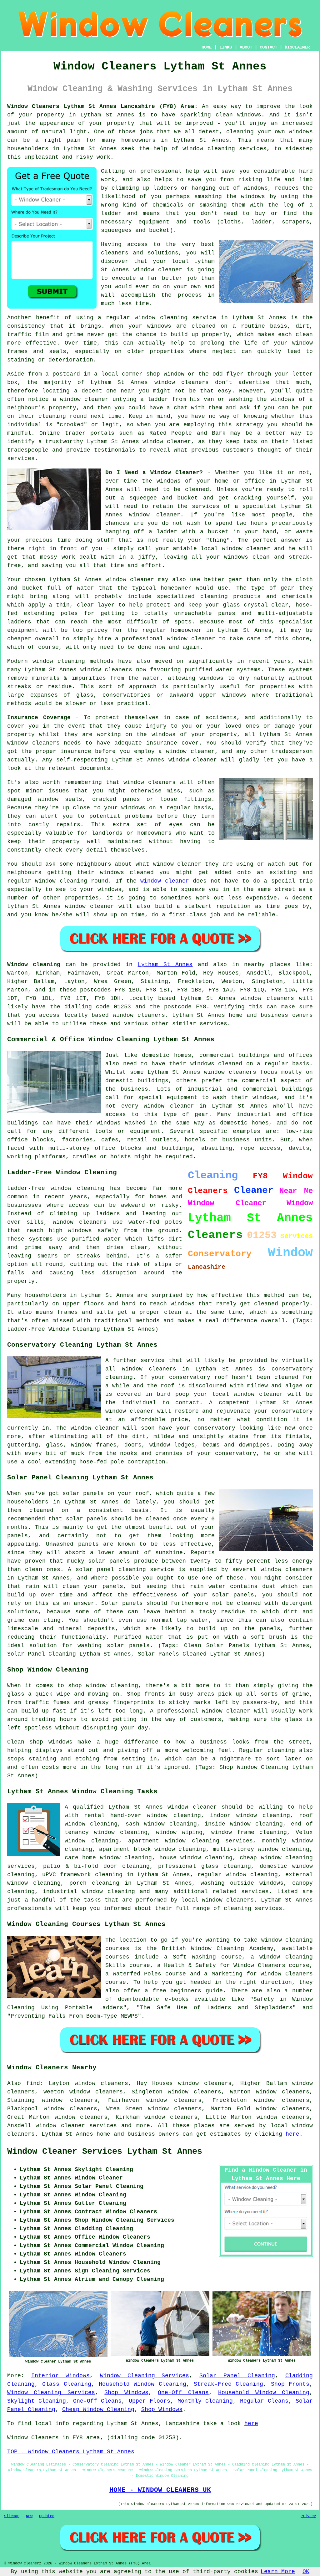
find (33, 2083)
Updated (47, 2516)
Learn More (278, 2572)
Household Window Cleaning (142, 2384)
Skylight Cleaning (37, 2401)
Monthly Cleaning (205, 2401)
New (29, 2516)
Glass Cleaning (67, 2384)
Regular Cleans (264, 2401)
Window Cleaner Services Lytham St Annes (105, 2152)
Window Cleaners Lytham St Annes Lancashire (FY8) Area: (102, 106)
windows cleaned (127, 873)
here (292, 2134)
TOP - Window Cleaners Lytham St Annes (71, 2452)
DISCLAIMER (297, 47)
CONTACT (268, 47)
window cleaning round (72, 881)
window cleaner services (76, 2126)
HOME (207, 47)
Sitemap (12, 2516)
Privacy (308, 2516)
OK (306, 2572)
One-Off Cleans (183, 2393)
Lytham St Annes (165, 965)
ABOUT (246, 47)
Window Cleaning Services (145, 2376)
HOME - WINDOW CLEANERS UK (160, 2490)
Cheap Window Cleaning (98, 2410)
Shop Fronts (290, 2384)
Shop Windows (126, 2393)
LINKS (226, 47)
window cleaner (130, 580)
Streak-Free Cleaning (228, 2384)
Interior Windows (60, 2376)
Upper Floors (150, 2401)
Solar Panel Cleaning (237, 2376)
